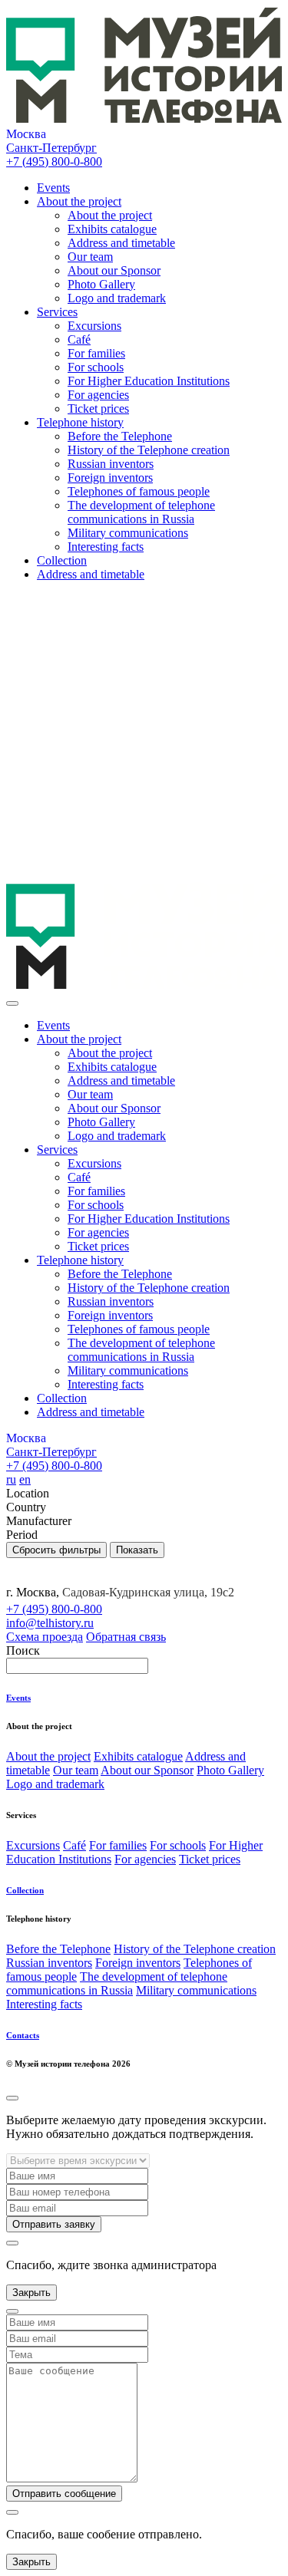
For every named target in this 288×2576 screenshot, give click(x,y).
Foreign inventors (110, 478)
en (25, 1479)
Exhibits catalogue (112, 229)
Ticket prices (98, 408)
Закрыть (31, 2293)
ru (11, 1479)
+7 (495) (54, 161)
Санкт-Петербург (51, 148)
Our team (90, 257)
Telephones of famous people (139, 491)
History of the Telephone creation (149, 450)
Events (53, 188)
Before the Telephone (120, 436)
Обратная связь (126, 1637)
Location (28, 1493)
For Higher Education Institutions (149, 381)
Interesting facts (106, 547)
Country (26, 1507)
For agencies (98, 395)
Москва (26, 134)
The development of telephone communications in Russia (141, 512)
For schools (96, 367)
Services (57, 312)
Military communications (128, 533)
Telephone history (80, 422)
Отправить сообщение (64, 2494)
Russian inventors (111, 464)
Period (22, 1535)
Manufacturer (39, 1521)
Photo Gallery (101, 284)
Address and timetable (121, 243)
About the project (79, 201)
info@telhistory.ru (50, 1623)
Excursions (94, 326)
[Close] (12, 1003)
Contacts (23, 2035)
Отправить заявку (54, 2224)
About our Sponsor (114, 270)
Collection (62, 560)
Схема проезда (45, 1637)
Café (79, 339)
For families (96, 353)
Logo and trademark (117, 298)
